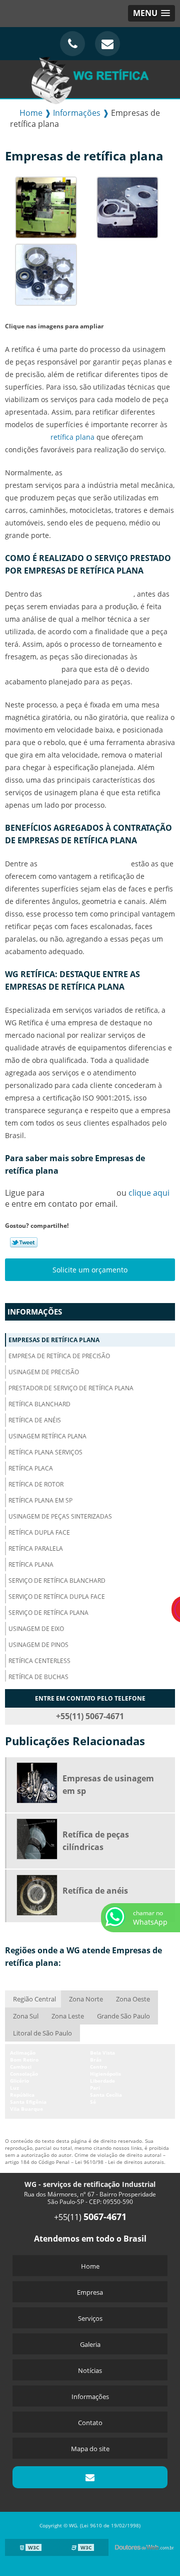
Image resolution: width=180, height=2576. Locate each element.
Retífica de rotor (36, 1484)
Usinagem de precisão (44, 1372)
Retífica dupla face (39, 1532)
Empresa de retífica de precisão (59, 1356)
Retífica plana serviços (45, 1452)
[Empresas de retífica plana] (46, 207)
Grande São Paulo (123, 2016)
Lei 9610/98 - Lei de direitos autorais (119, 2162)
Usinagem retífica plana (47, 1436)
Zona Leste (68, 2016)
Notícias (90, 2370)
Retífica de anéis (35, 1420)
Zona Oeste (133, 1999)
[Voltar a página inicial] (90, 78)
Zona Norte (86, 1999)
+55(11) (90, 2217)
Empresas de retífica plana (54, 1340)
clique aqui (149, 1193)
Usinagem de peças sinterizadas (60, 1516)
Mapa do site (90, 2449)
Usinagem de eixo (36, 1629)
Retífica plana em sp (40, 1500)
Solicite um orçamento (90, 1270)
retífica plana (72, 437)
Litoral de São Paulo (42, 2033)
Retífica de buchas (38, 1677)
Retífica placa (31, 1468)
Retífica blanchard (39, 1404)
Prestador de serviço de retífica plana (71, 1388)
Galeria (90, 2344)
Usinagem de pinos (38, 1645)
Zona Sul (26, 2016)
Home (90, 2266)
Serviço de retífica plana (48, 1613)
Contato (90, 2423)
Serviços (90, 2318)
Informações (35, 1312)
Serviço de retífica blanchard (57, 1581)
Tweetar (24, 1242)
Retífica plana (31, 1565)
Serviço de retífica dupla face (57, 1597)
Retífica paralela (36, 1548)
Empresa (90, 2292)
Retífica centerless (39, 1661)
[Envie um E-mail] (107, 44)
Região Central (34, 1999)
